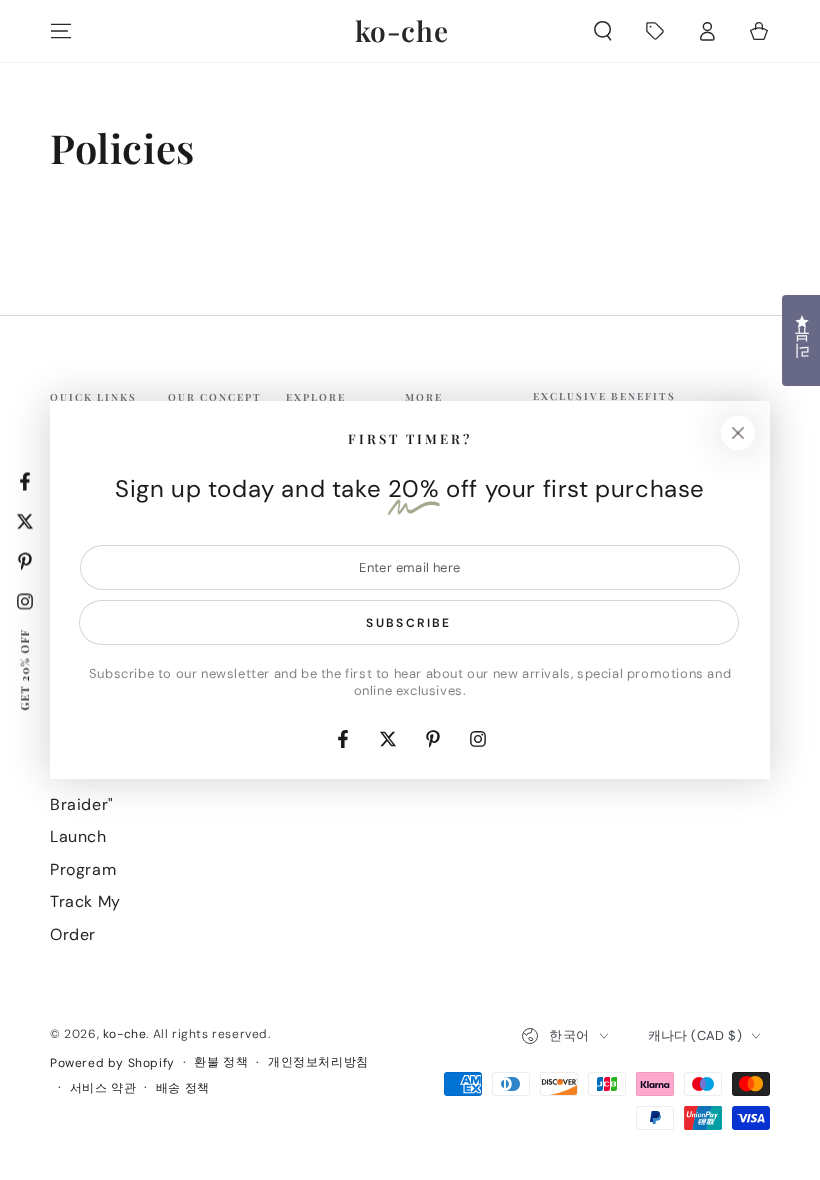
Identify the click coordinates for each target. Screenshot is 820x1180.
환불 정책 (221, 1062)
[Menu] (61, 31)
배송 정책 (183, 1088)
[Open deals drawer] (655, 31)
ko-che (125, 1034)
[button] (603, 31)
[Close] (738, 433)
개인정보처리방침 (318, 1062)
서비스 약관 (103, 1088)
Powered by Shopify (112, 1063)
